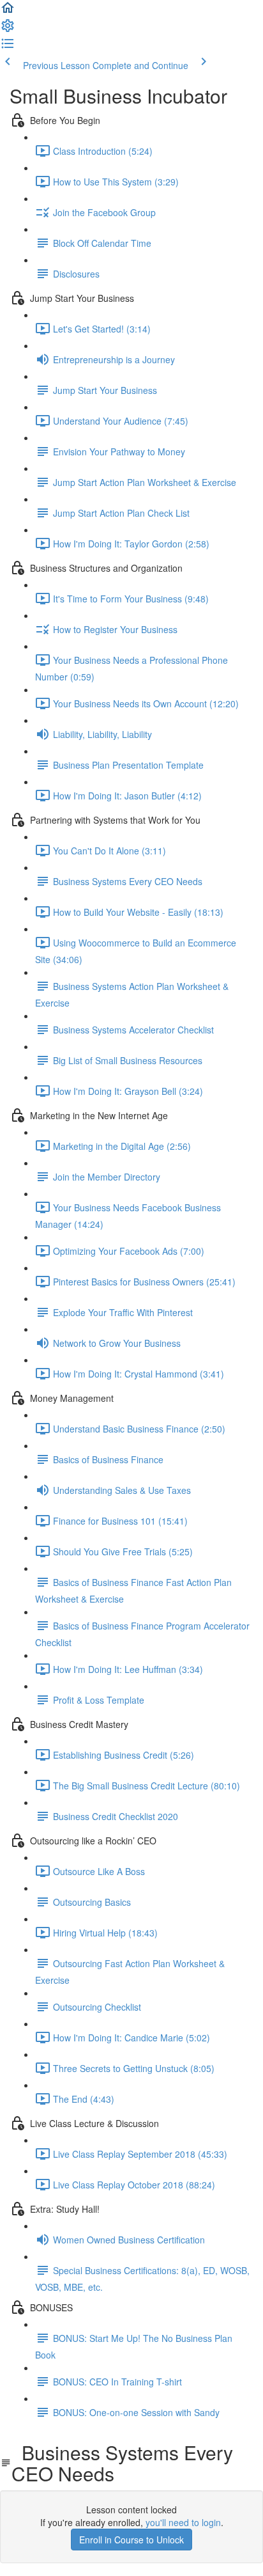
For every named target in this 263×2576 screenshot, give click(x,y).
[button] (8, 12)
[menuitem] (8, 29)
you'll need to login (183, 2522)
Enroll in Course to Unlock (131, 2540)
